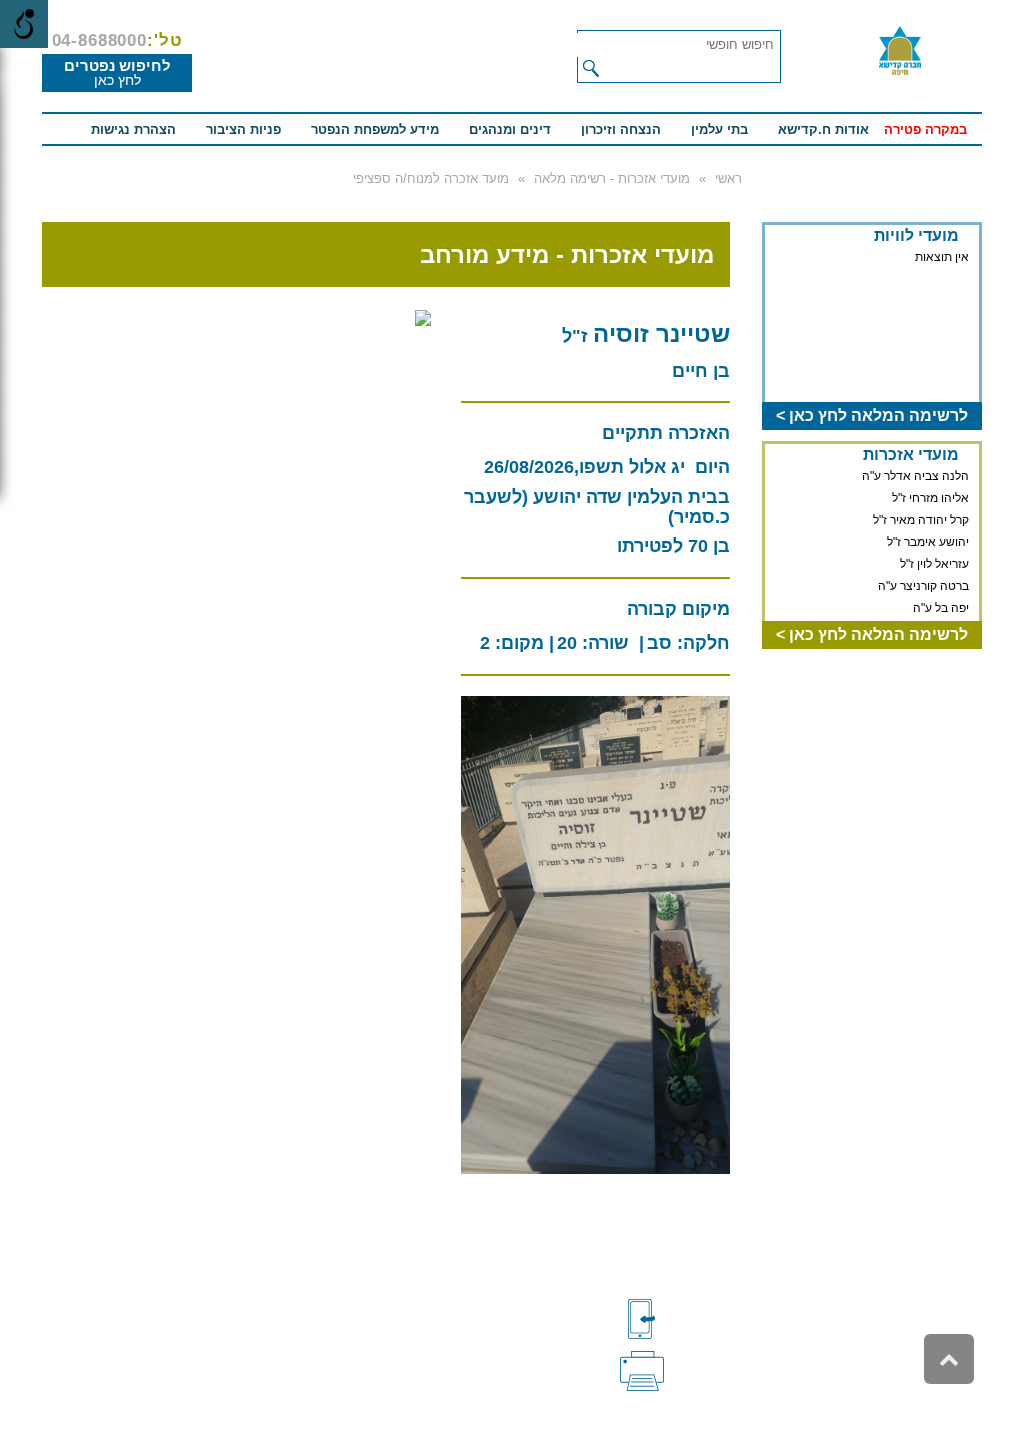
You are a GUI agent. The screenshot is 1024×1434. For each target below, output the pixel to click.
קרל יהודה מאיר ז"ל (921, 520)
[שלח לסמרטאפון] (675, 1319)
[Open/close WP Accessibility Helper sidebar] (24, 24)
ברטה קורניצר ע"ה (923, 586)
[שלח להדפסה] (675, 1369)
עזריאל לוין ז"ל (934, 564)
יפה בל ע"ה (941, 608)
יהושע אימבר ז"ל (928, 542)
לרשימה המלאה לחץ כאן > (872, 415)
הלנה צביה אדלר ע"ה (915, 476)
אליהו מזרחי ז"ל (930, 498)
